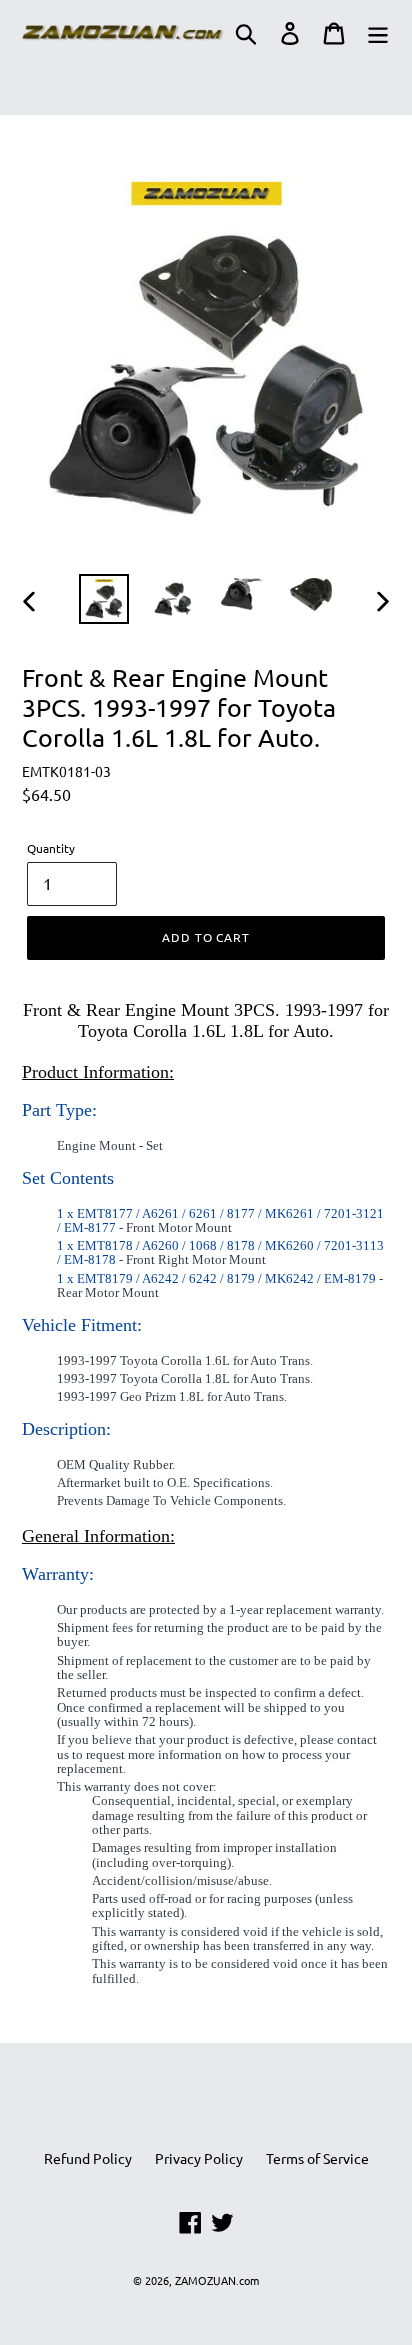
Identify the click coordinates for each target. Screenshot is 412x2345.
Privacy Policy (199, 2158)
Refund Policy (88, 2158)
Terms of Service (317, 2158)
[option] (104, 599)
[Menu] (378, 33)
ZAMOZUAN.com (217, 2280)
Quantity (51, 848)
